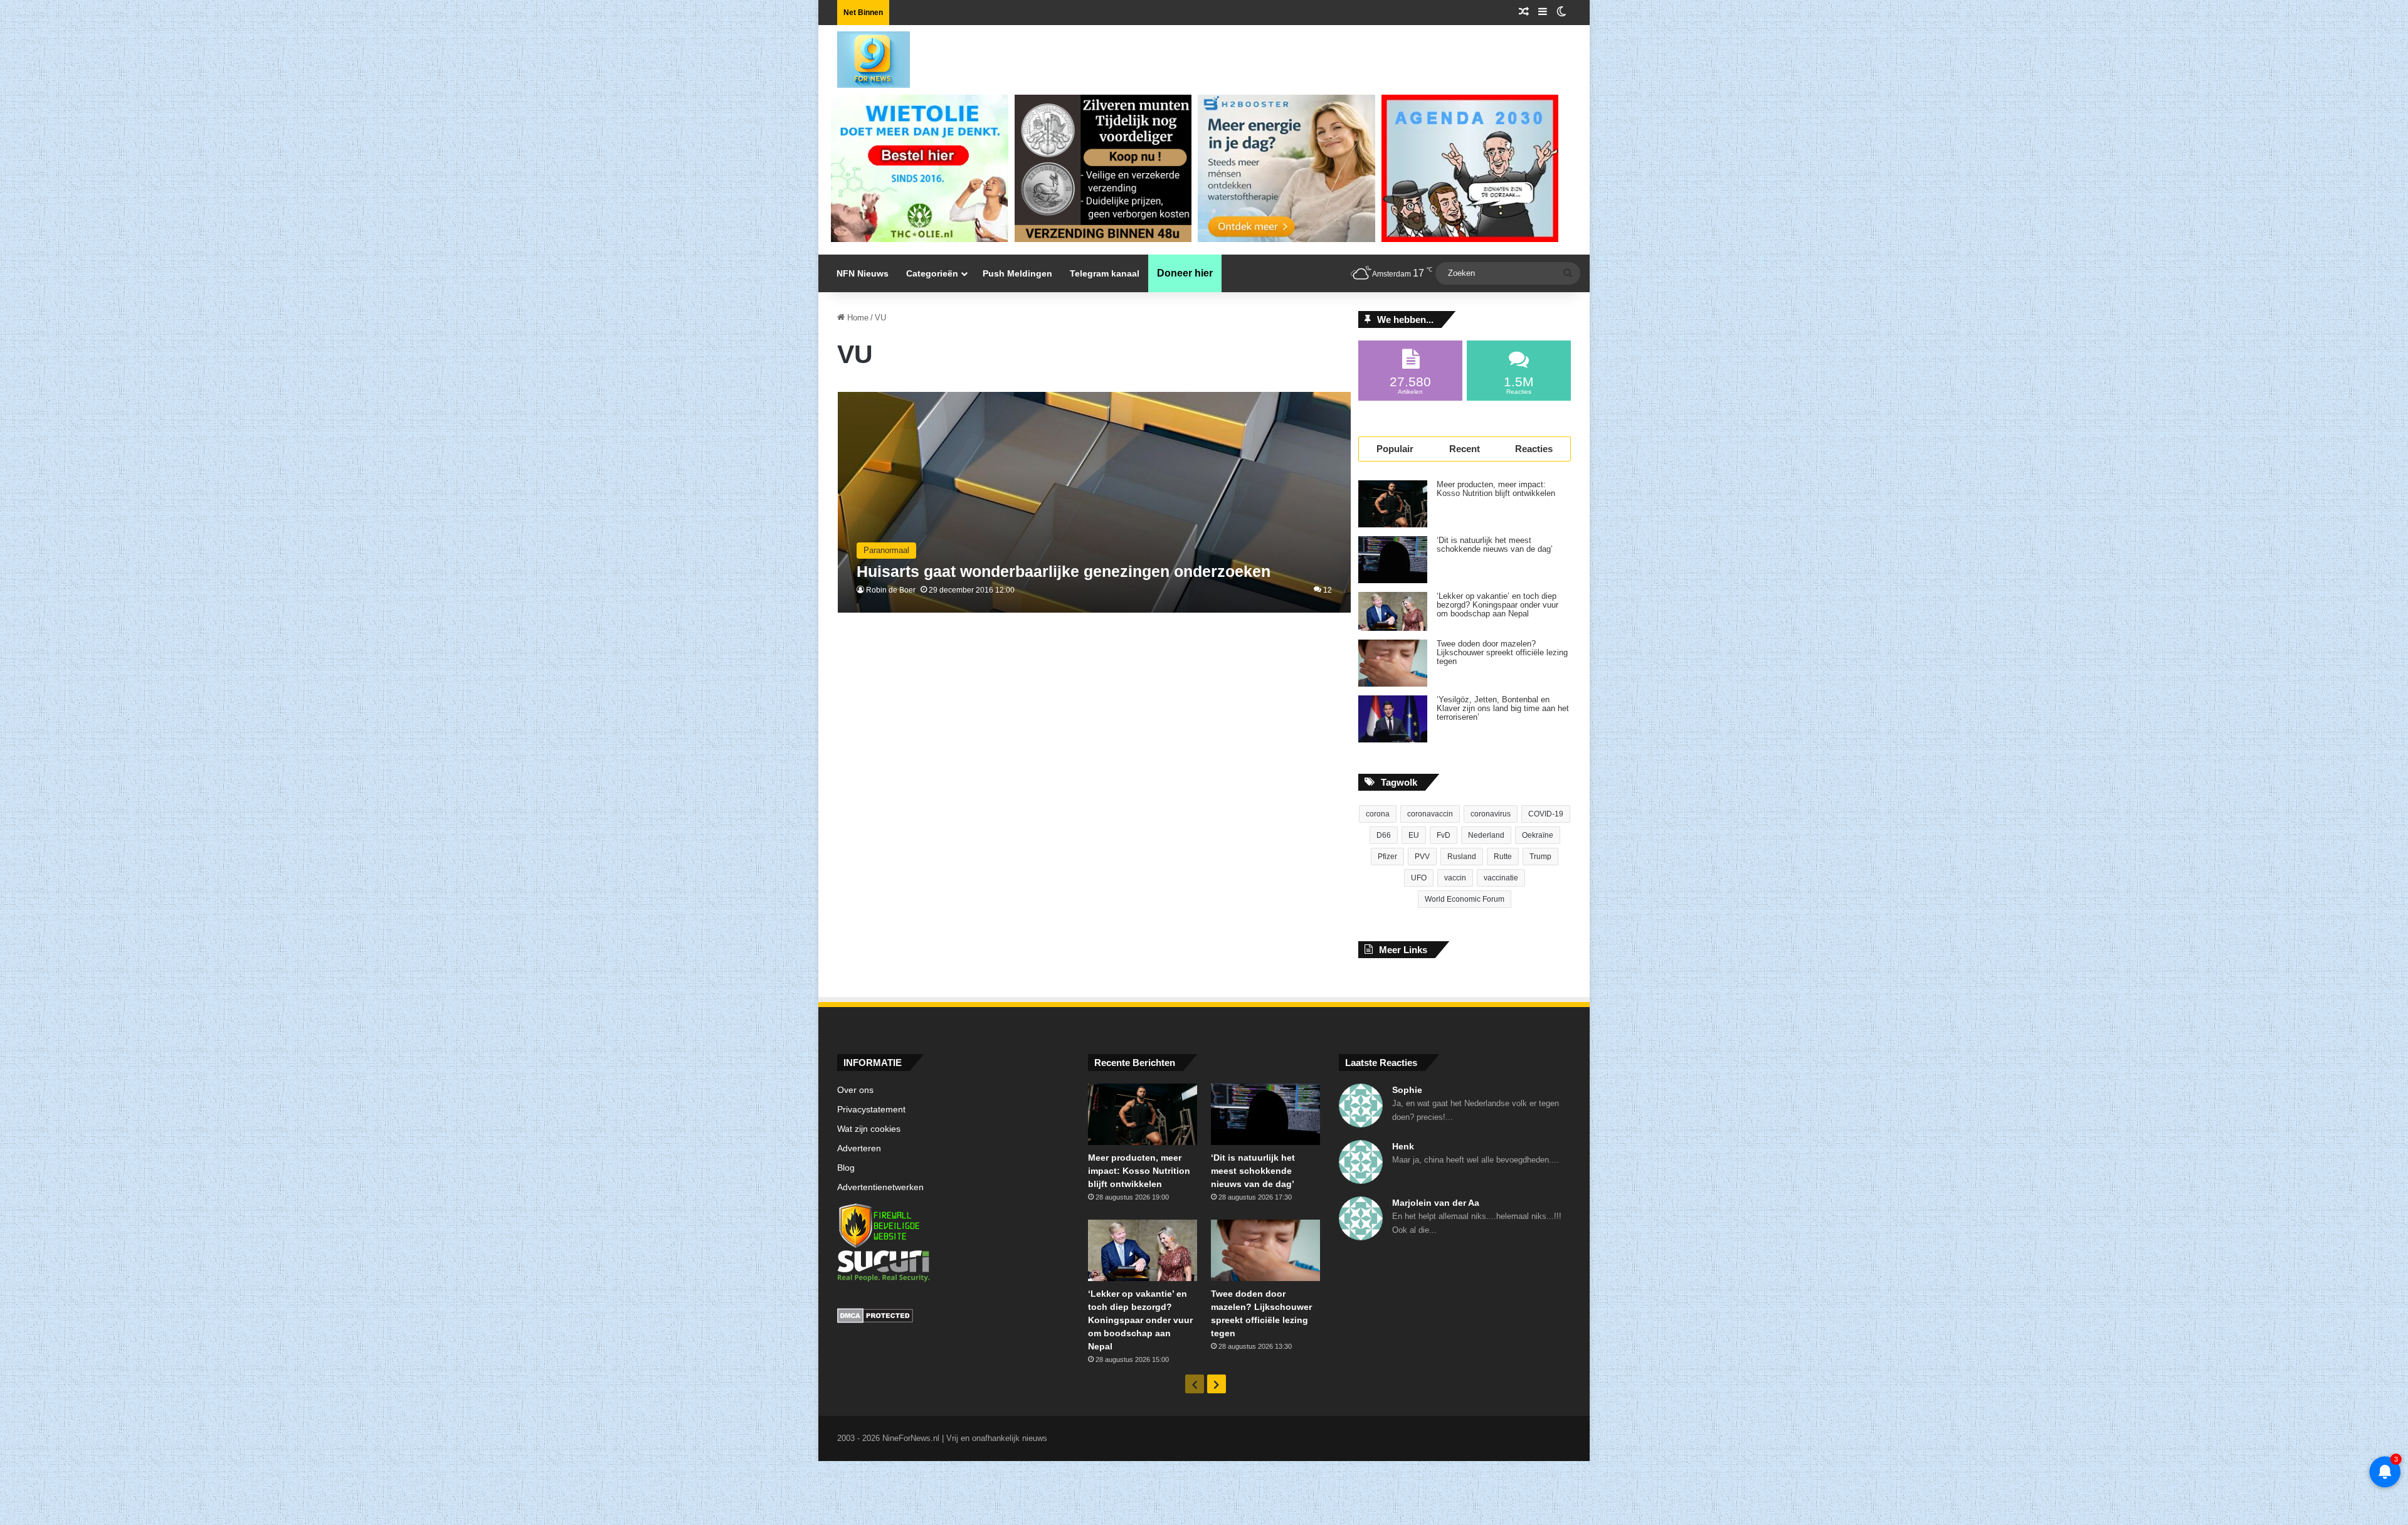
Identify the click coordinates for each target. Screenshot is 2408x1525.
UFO (1419, 878)
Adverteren (859, 1148)
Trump (1540, 857)
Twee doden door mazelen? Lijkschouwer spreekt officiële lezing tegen (1502, 653)
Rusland (1462, 857)
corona (1378, 814)
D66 (1384, 835)
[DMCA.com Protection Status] (953, 1317)
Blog (846, 1168)
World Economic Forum (1465, 899)
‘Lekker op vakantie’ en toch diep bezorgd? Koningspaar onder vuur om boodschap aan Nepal (1497, 605)
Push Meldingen (1017, 273)
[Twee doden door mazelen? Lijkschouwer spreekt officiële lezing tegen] (1393, 663)
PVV (1422, 857)
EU (1414, 835)
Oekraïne (1538, 835)
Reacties (1534, 449)
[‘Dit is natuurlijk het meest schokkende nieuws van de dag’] (1393, 560)
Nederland (1486, 835)
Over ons (855, 1090)
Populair (1395, 449)
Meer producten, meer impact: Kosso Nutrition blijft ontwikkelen (1496, 489)
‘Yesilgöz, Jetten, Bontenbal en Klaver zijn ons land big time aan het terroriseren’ (1503, 709)
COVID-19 (1546, 814)
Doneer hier (1185, 273)
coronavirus (1491, 814)
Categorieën (932, 273)
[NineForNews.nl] (864, 56)
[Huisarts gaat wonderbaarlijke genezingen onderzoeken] (1095, 503)
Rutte (1503, 857)
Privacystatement (871, 1110)
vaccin (1455, 878)
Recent (1465, 449)
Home (857, 318)
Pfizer (1387, 857)
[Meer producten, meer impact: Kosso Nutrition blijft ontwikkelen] (1393, 504)
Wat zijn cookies (869, 1129)
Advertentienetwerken (880, 1187)
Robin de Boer (891, 590)
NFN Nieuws (863, 273)
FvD (1444, 835)
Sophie (1407, 1090)
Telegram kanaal (1105, 273)
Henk (1403, 1146)
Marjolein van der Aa (1436, 1203)
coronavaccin (1430, 814)
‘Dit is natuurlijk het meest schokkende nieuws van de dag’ (1495, 545)
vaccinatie (1501, 878)
